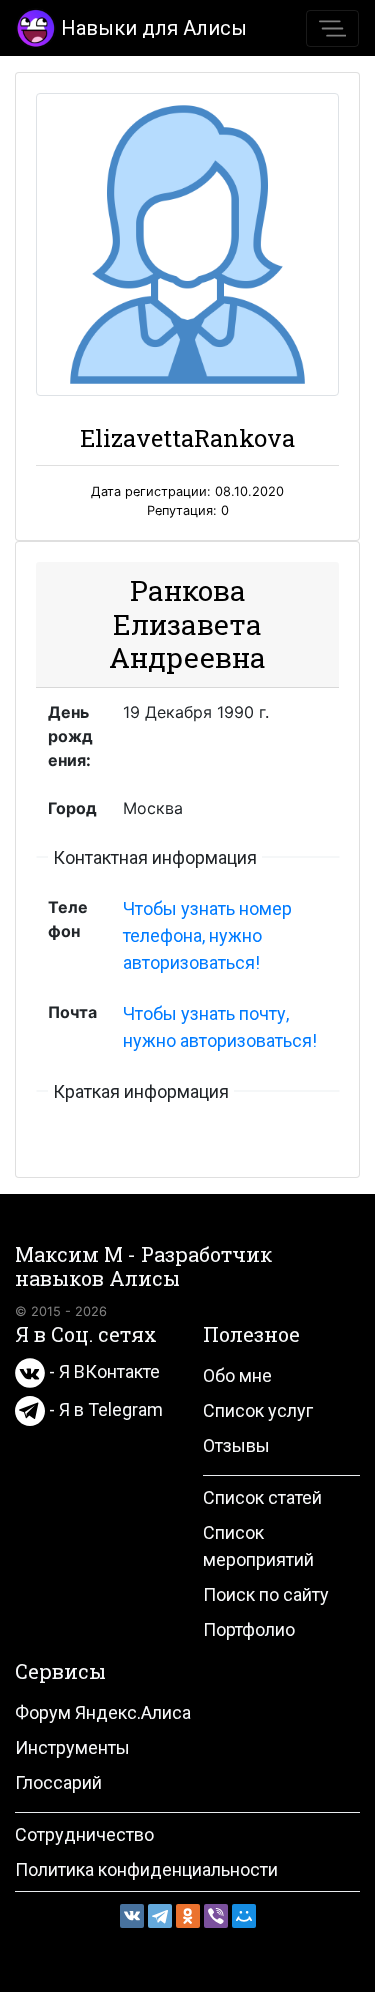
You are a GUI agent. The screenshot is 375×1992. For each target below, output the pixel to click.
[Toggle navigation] (332, 28)
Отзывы (236, 1445)
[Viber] (216, 1916)
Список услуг (258, 1410)
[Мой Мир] (244, 1916)
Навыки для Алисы (154, 28)
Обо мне (237, 1375)
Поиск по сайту (266, 1594)
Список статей (262, 1497)
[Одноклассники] (188, 1916)
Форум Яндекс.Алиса (103, 1712)
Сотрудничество (84, 1834)
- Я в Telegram (104, 1409)
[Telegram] (160, 1916)
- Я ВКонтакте (102, 1371)
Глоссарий (58, 1782)
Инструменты (72, 1747)
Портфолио (249, 1629)
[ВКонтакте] (132, 1916)
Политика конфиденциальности (146, 1869)
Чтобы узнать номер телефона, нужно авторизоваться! (207, 935)
